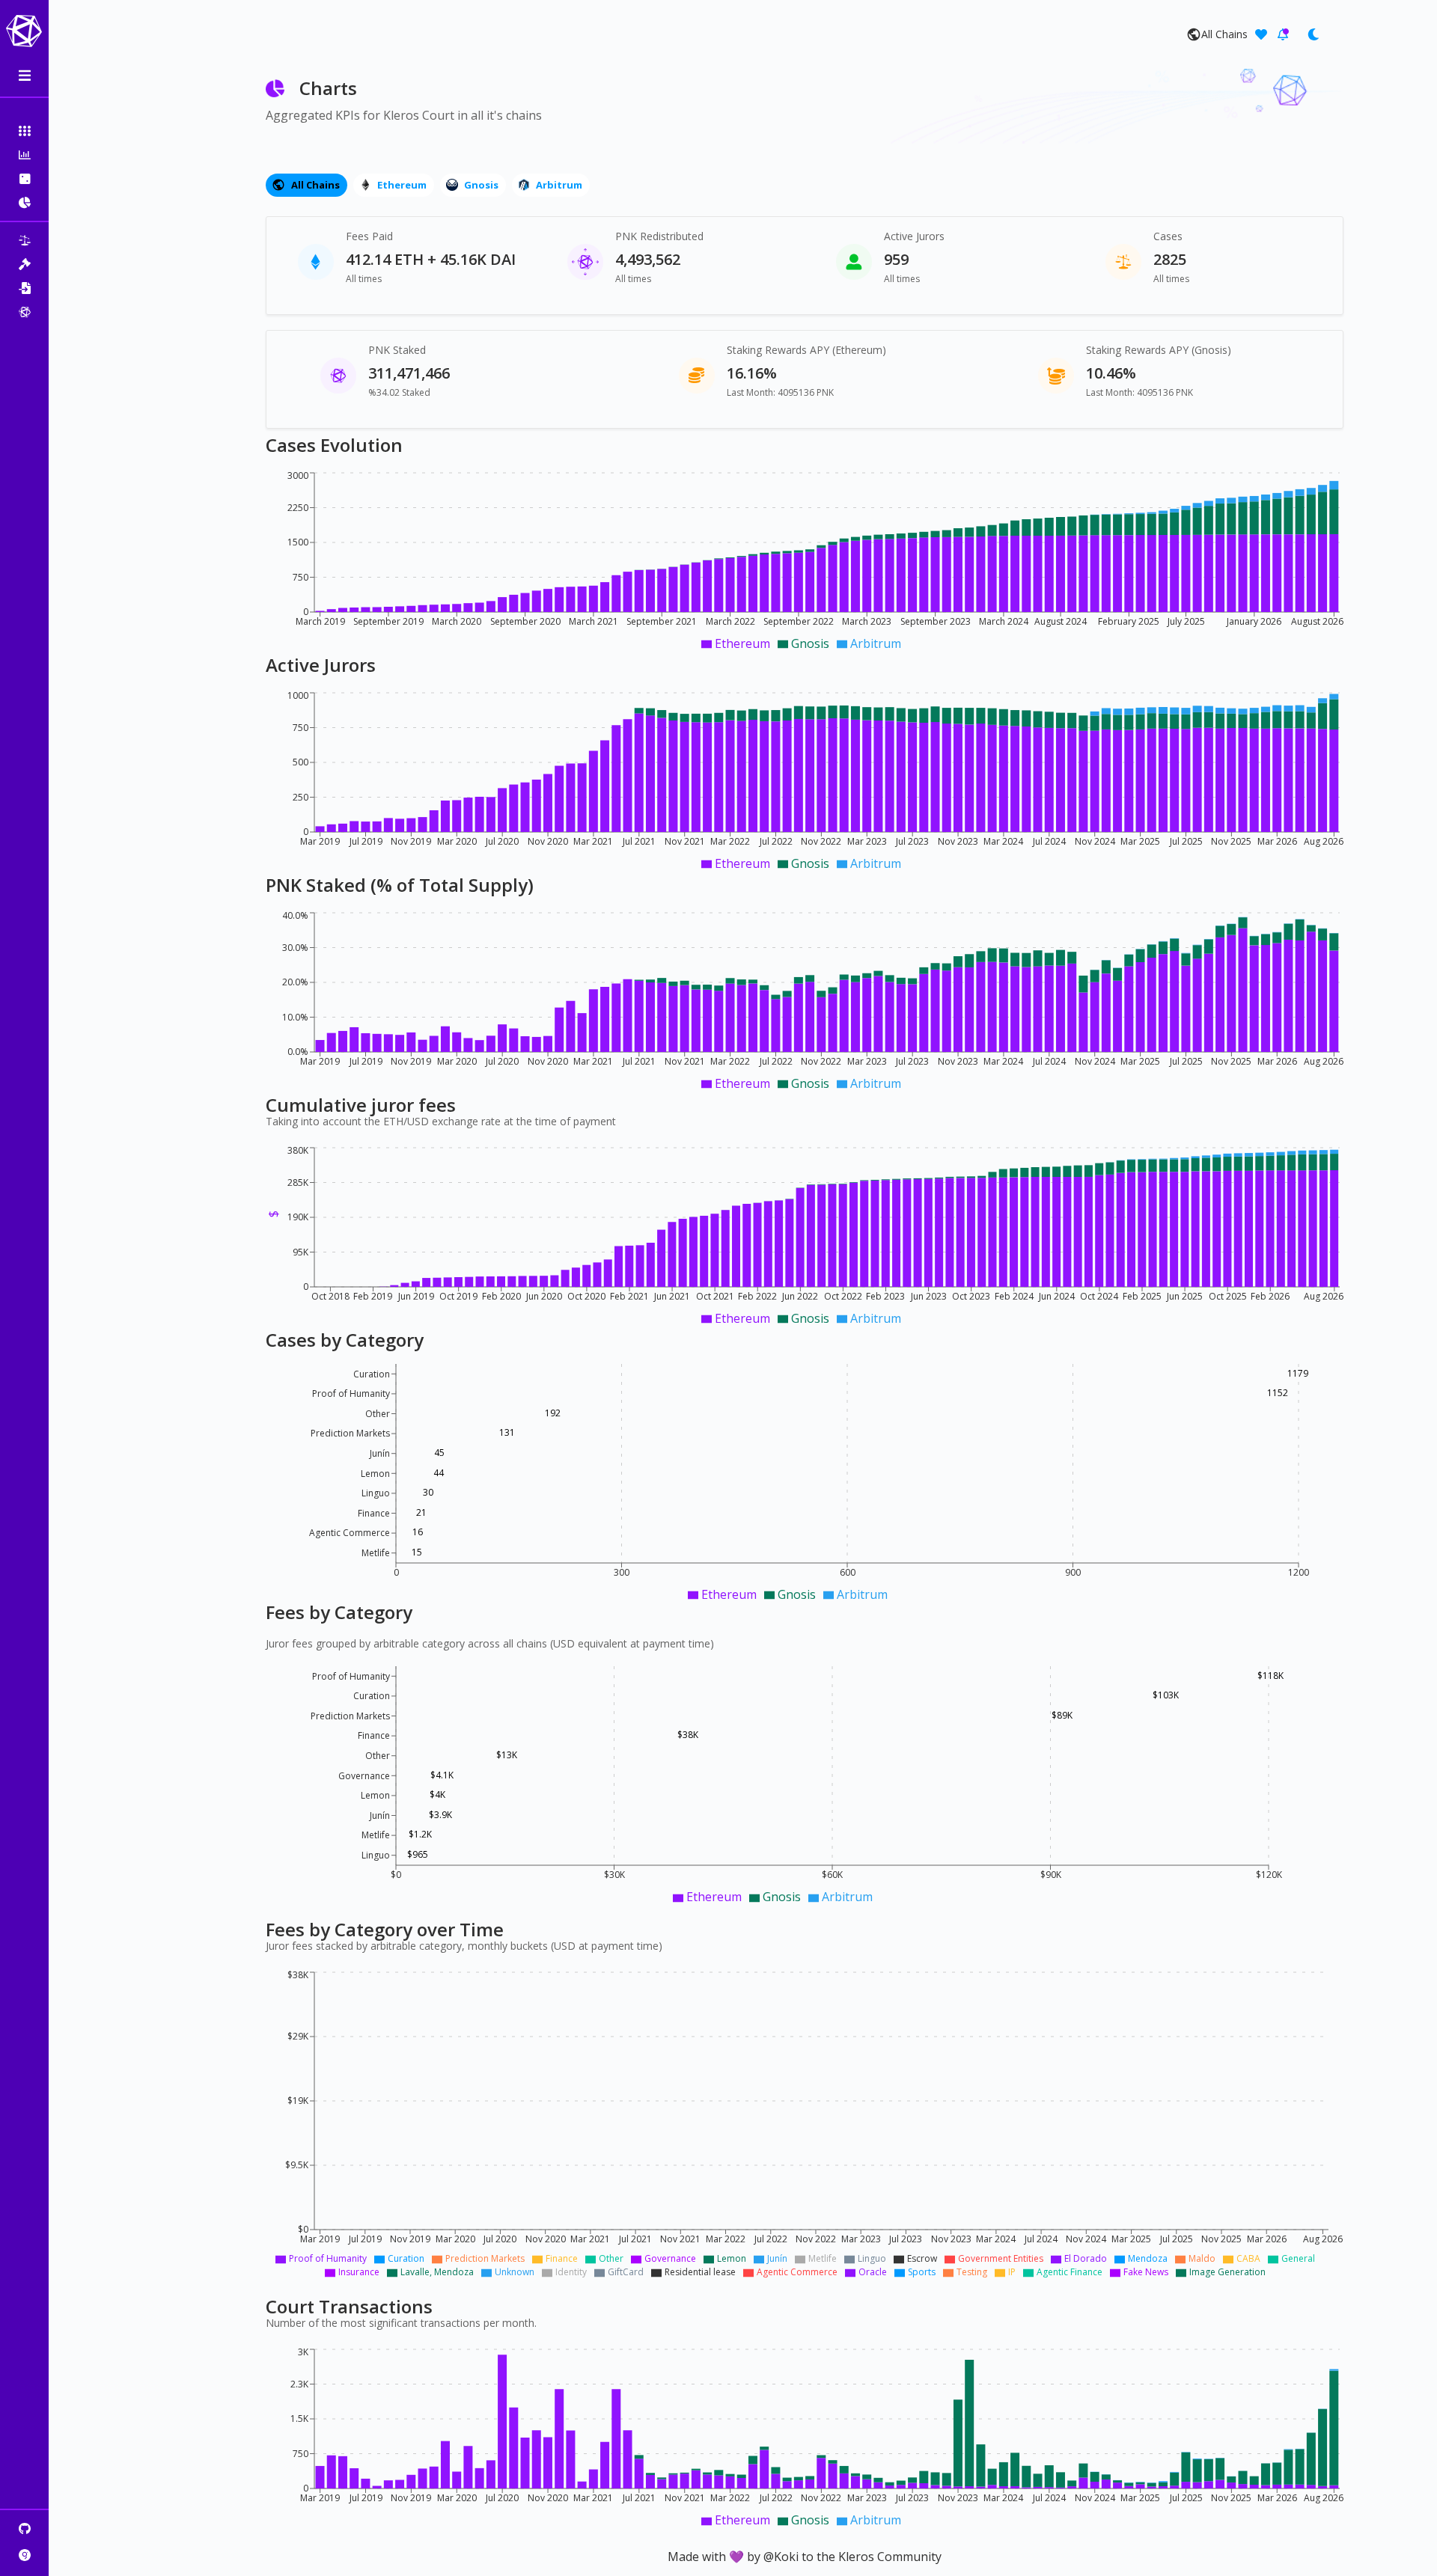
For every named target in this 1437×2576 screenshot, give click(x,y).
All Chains (315, 185)
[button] (24, 131)
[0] (1283, 34)
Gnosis (481, 185)
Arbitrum (559, 185)
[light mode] (1313, 34)
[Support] (1261, 34)
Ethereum (402, 185)
